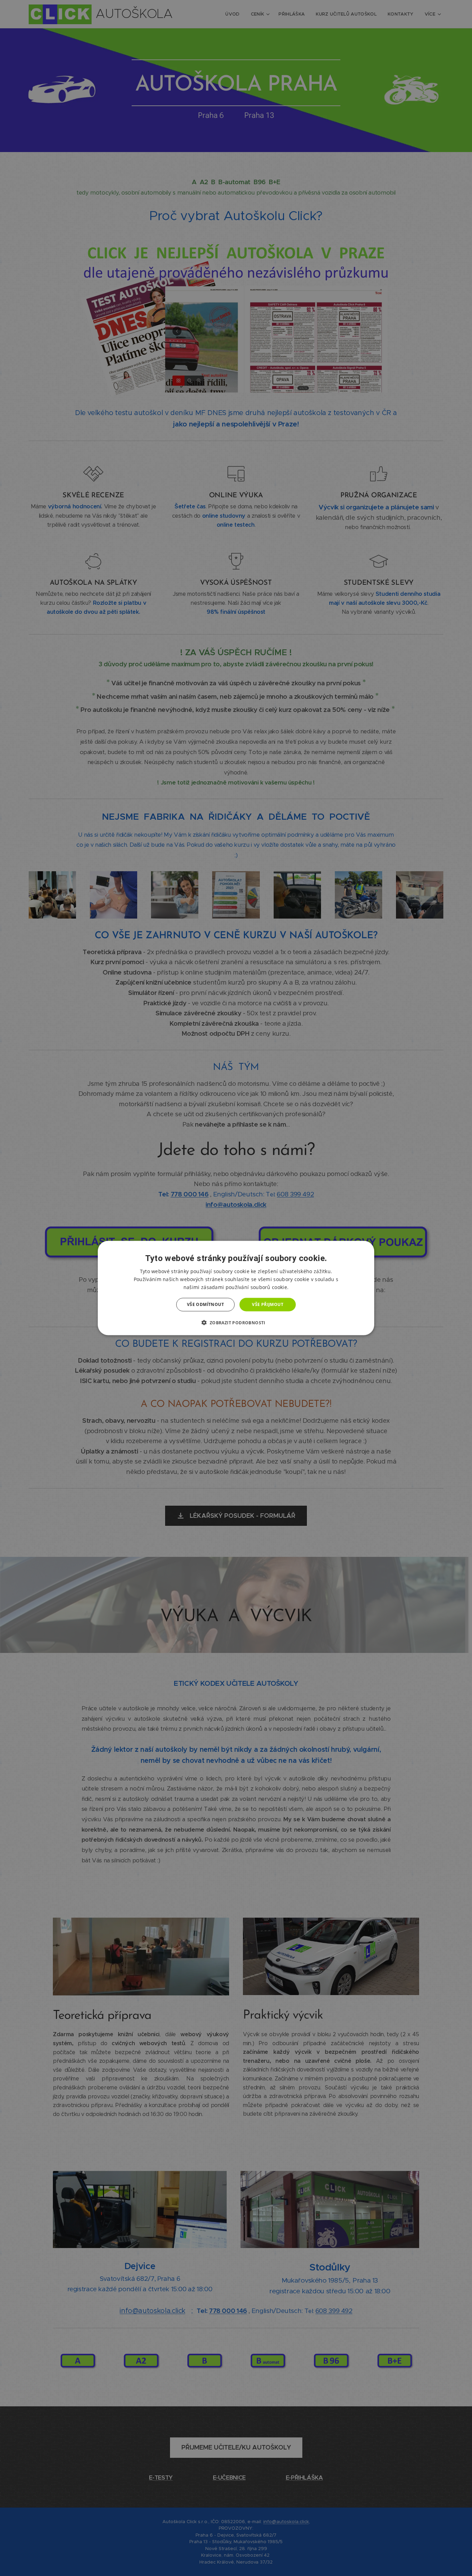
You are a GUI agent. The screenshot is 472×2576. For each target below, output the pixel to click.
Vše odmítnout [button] (205, 1304)
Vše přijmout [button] (268, 1304)
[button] (236, 1322)
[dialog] (236, 1288)
